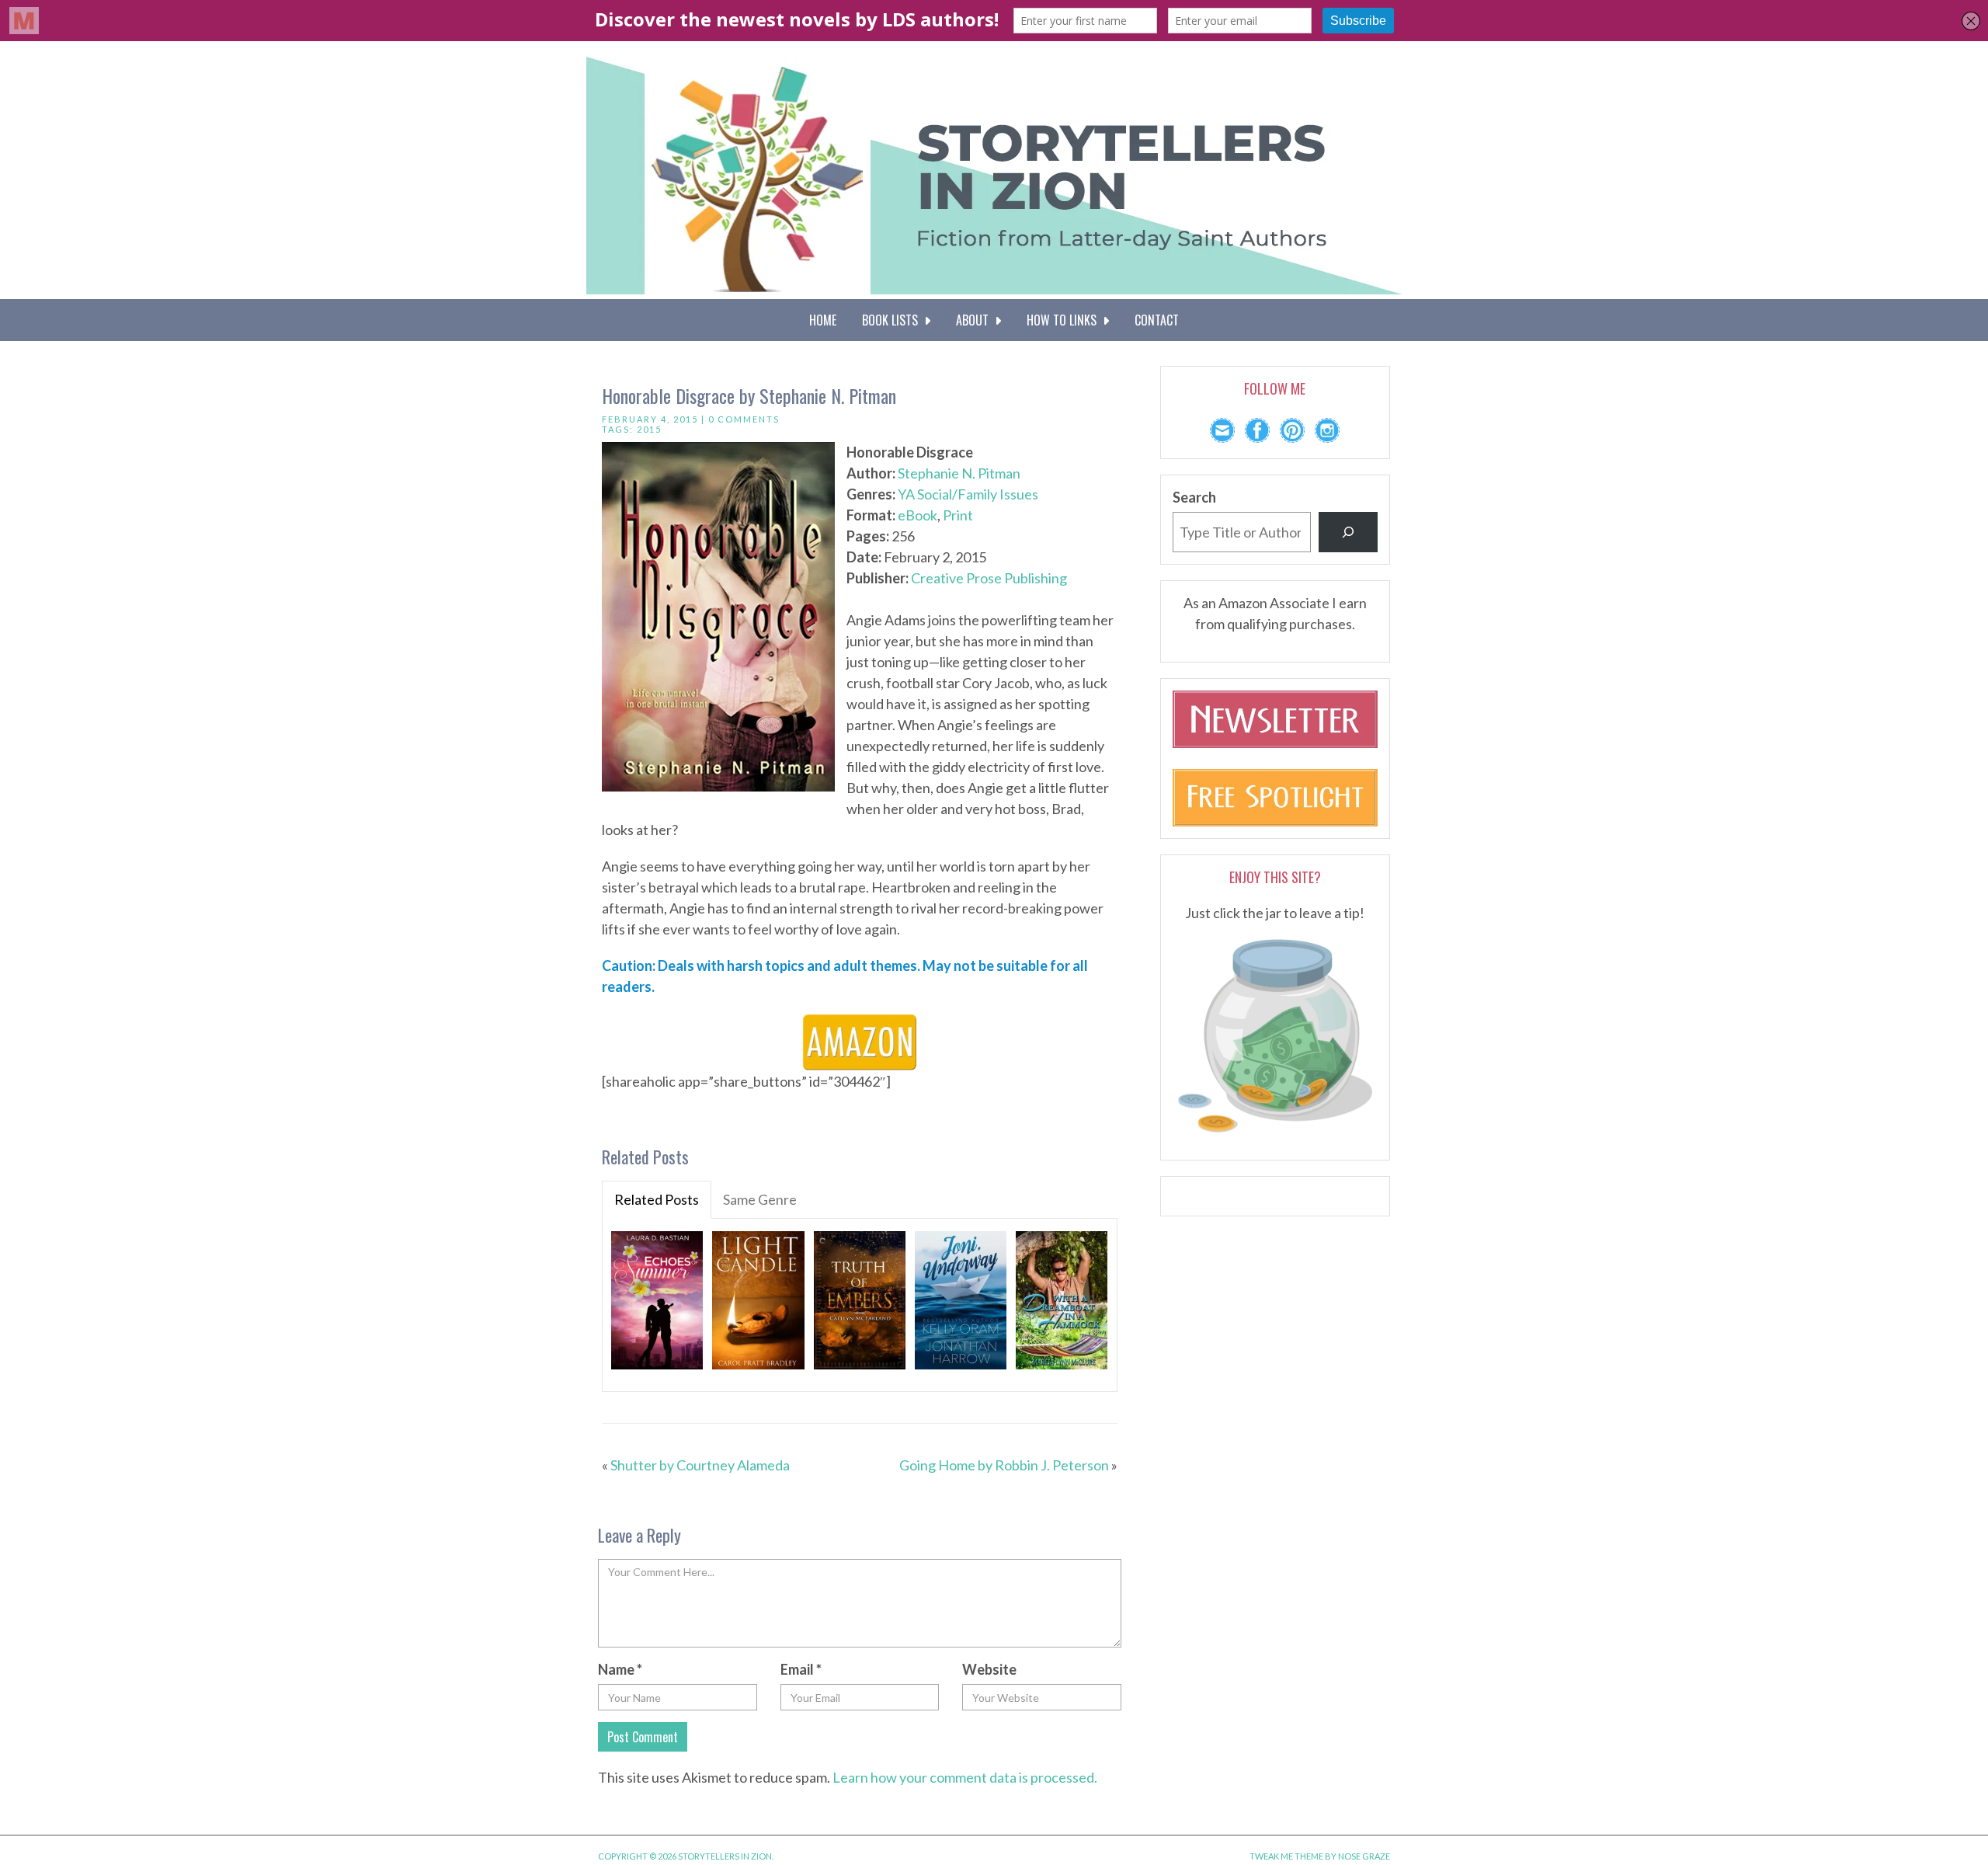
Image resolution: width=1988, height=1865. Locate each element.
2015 (649, 429)
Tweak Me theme (1286, 1856)
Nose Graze (1364, 1856)
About (975, 320)
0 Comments (744, 419)
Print (958, 515)
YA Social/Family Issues (968, 494)
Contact (1157, 320)
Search (1194, 497)
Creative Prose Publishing (989, 578)
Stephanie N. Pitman (959, 473)
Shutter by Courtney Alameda (700, 1465)
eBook (918, 515)
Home (823, 320)
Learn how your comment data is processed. (965, 1777)
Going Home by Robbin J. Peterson (1004, 1465)
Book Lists (893, 320)
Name (620, 1669)
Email (801, 1669)
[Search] (1348, 532)
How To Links (1065, 320)
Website (989, 1669)
